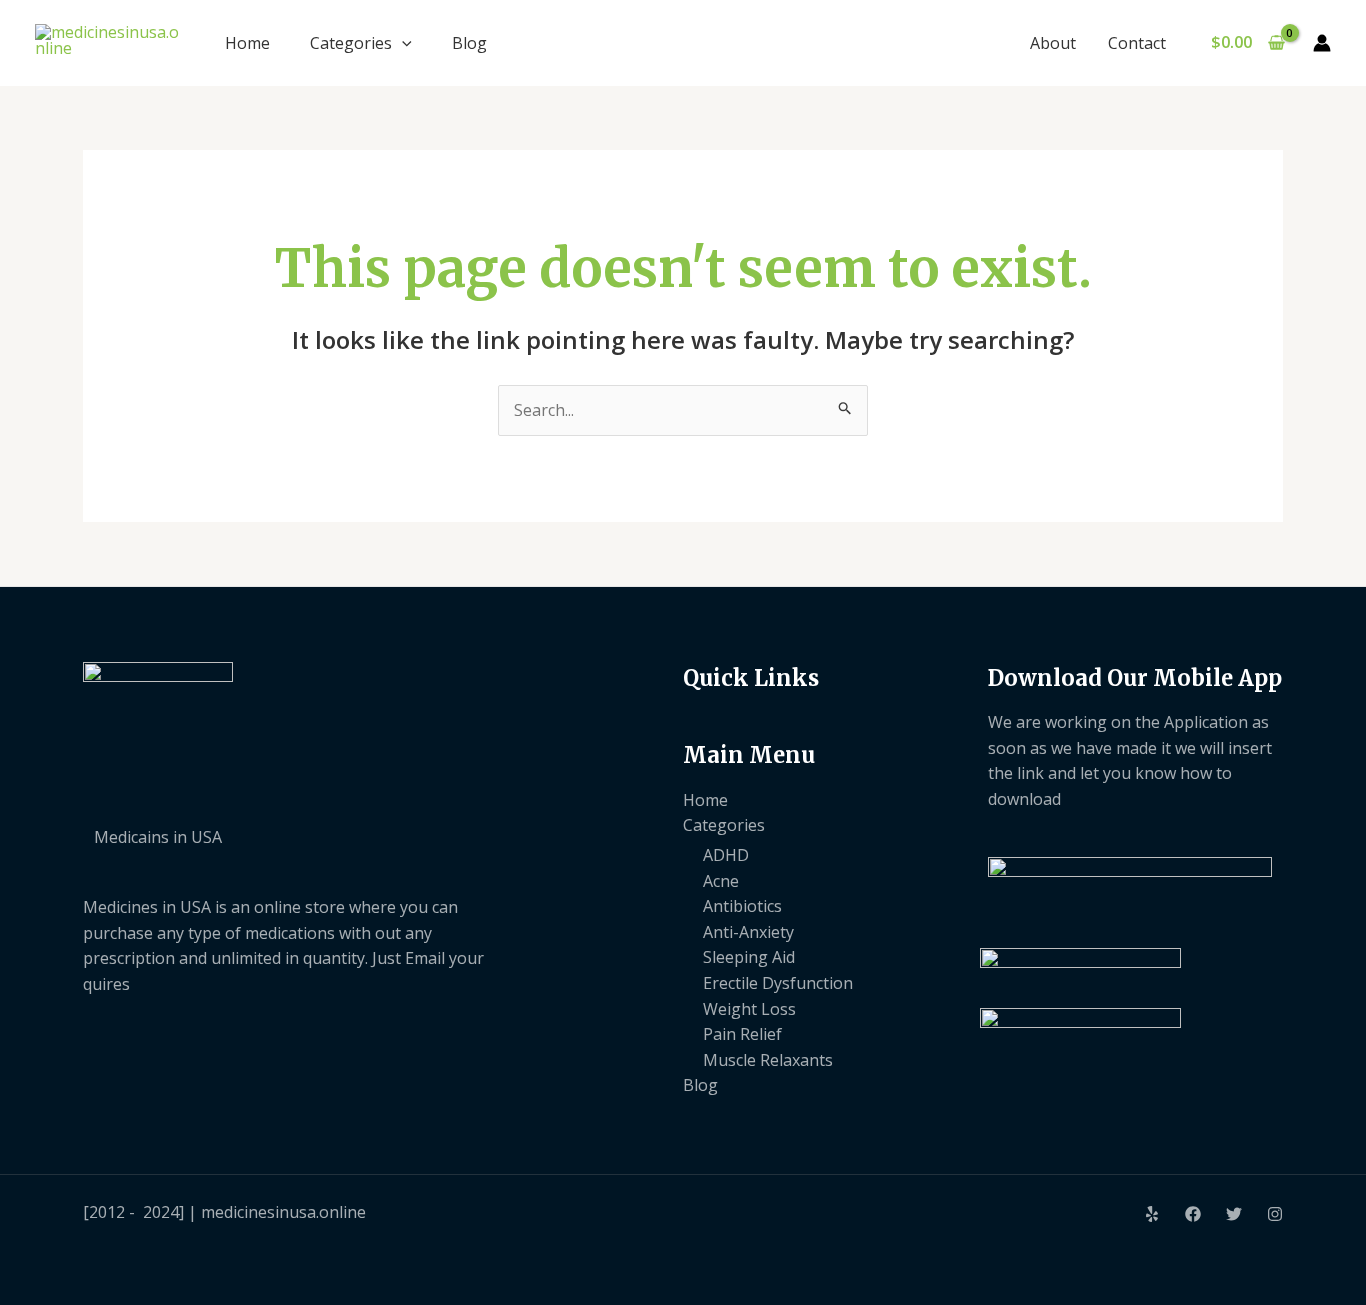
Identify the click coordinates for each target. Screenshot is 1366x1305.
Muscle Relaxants (768, 1060)
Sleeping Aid (749, 957)
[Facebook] (1193, 1214)
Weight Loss (749, 1009)
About (1053, 43)
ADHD (726, 855)
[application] (402, 43)
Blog (469, 43)
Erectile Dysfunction (778, 983)
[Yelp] (1152, 1214)
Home (247, 43)
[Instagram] (1275, 1214)
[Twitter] (1234, 1214)
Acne (721, 881)
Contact (1137, 43)
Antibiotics (742, 906)
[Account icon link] (1322, 43)
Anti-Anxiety (748, 932)
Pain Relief (742, 1034)
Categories (351, 43)
